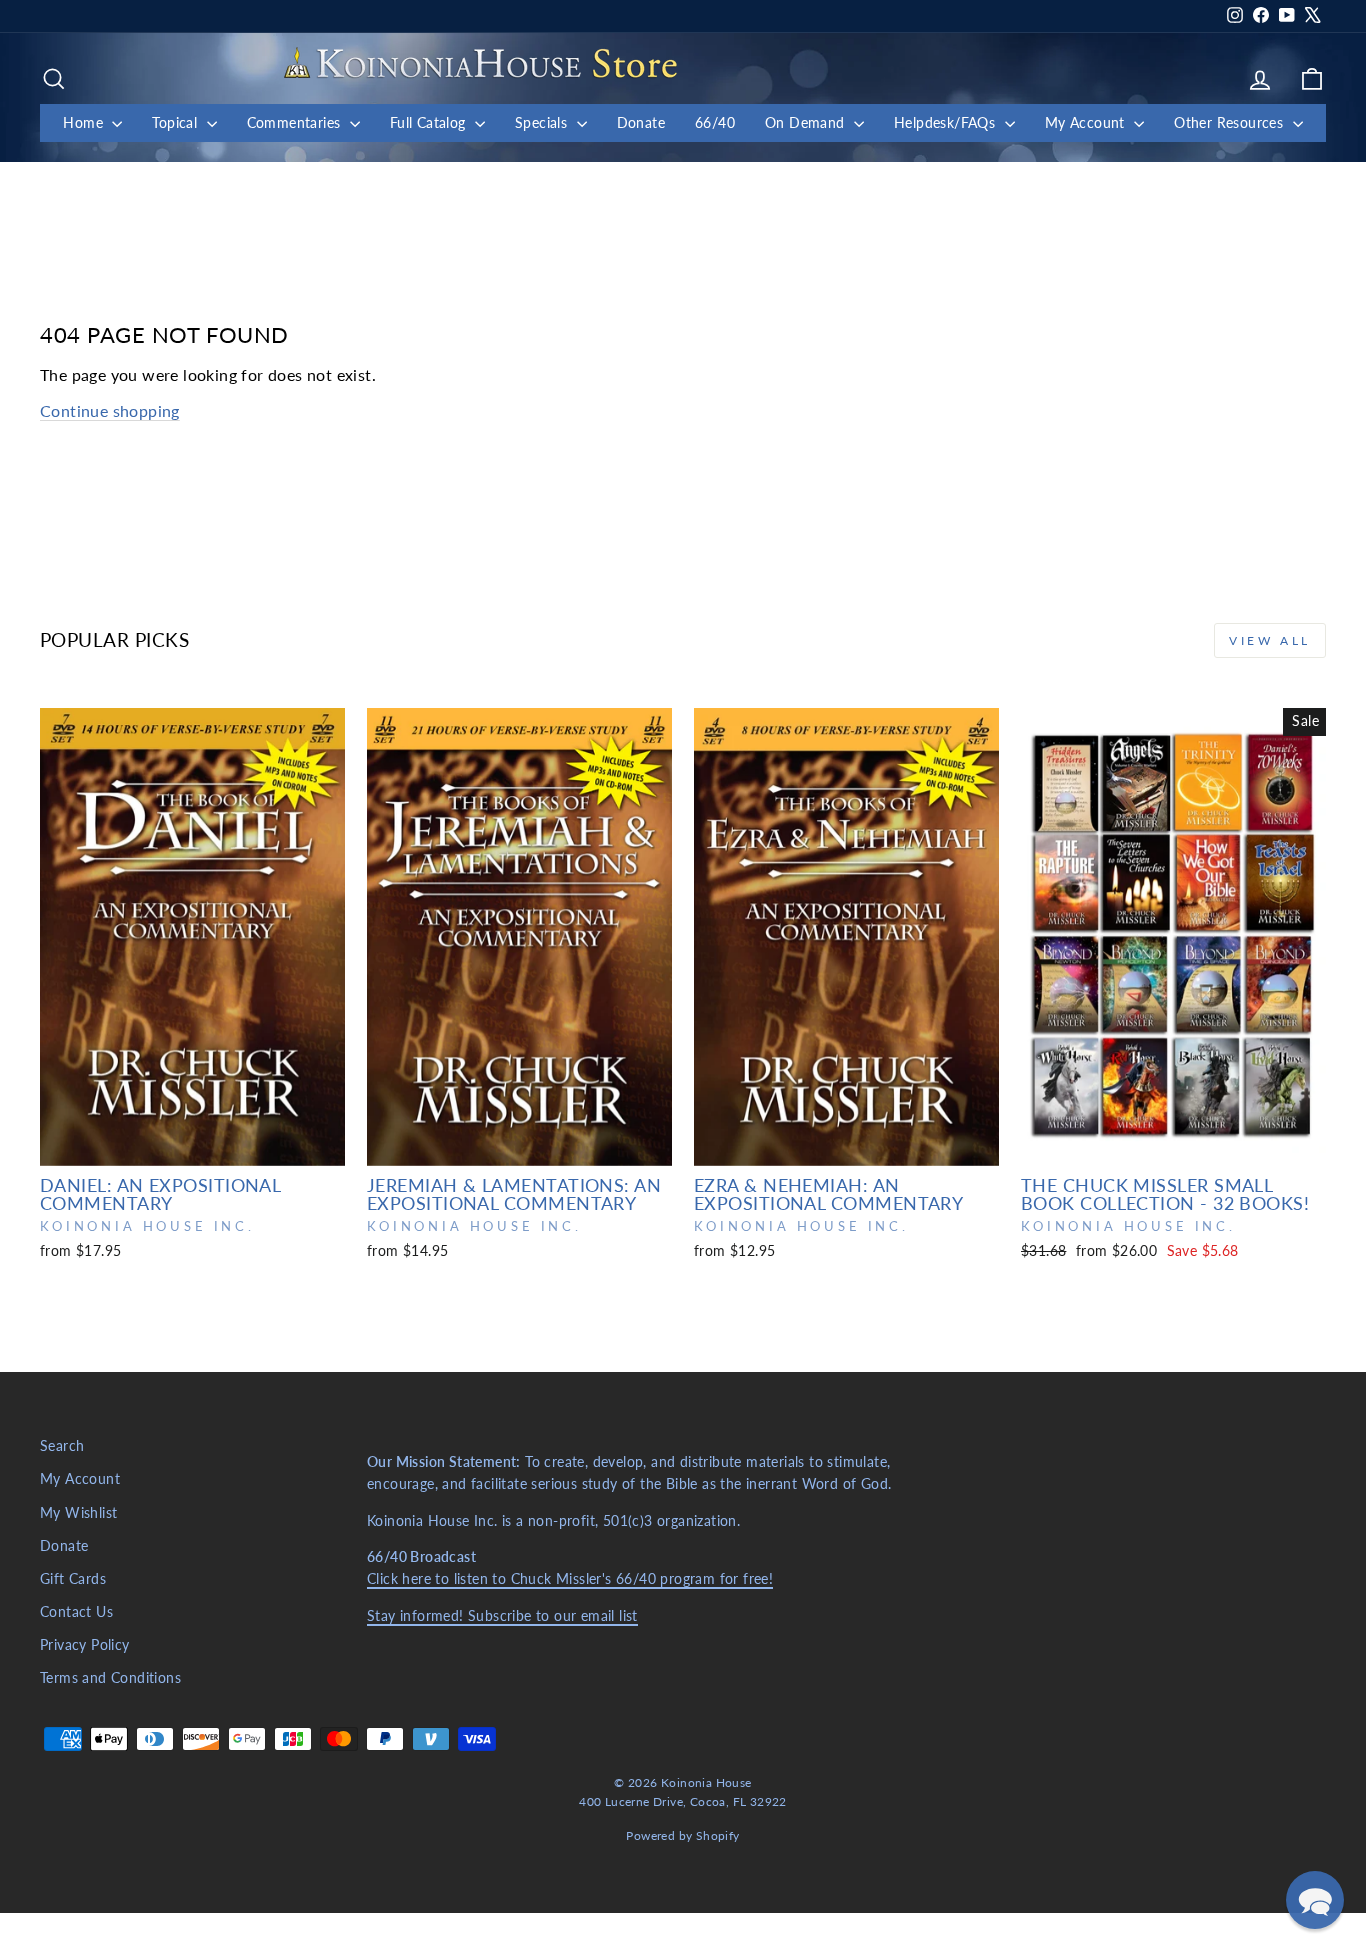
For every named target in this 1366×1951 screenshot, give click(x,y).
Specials (543, 122)
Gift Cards (73, 1579)
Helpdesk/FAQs (947, 122)
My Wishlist (78, 1513)
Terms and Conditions (110, 1678)
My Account (1087, 122)
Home (85, 122)
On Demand (807, 122)
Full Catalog (430, 122)
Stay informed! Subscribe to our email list (502, 1616)
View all (1270, 640)
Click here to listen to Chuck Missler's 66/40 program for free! (570, 1579)
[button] (1315, 1900)
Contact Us (76, 1612)
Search (62, 1446)
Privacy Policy (85, 1645)
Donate (641, 122)
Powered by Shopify (682, 1835)
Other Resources (1230, 122)
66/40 (715, 122)
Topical (176, 122)
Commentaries (296, 122)
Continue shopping (110, 410)
